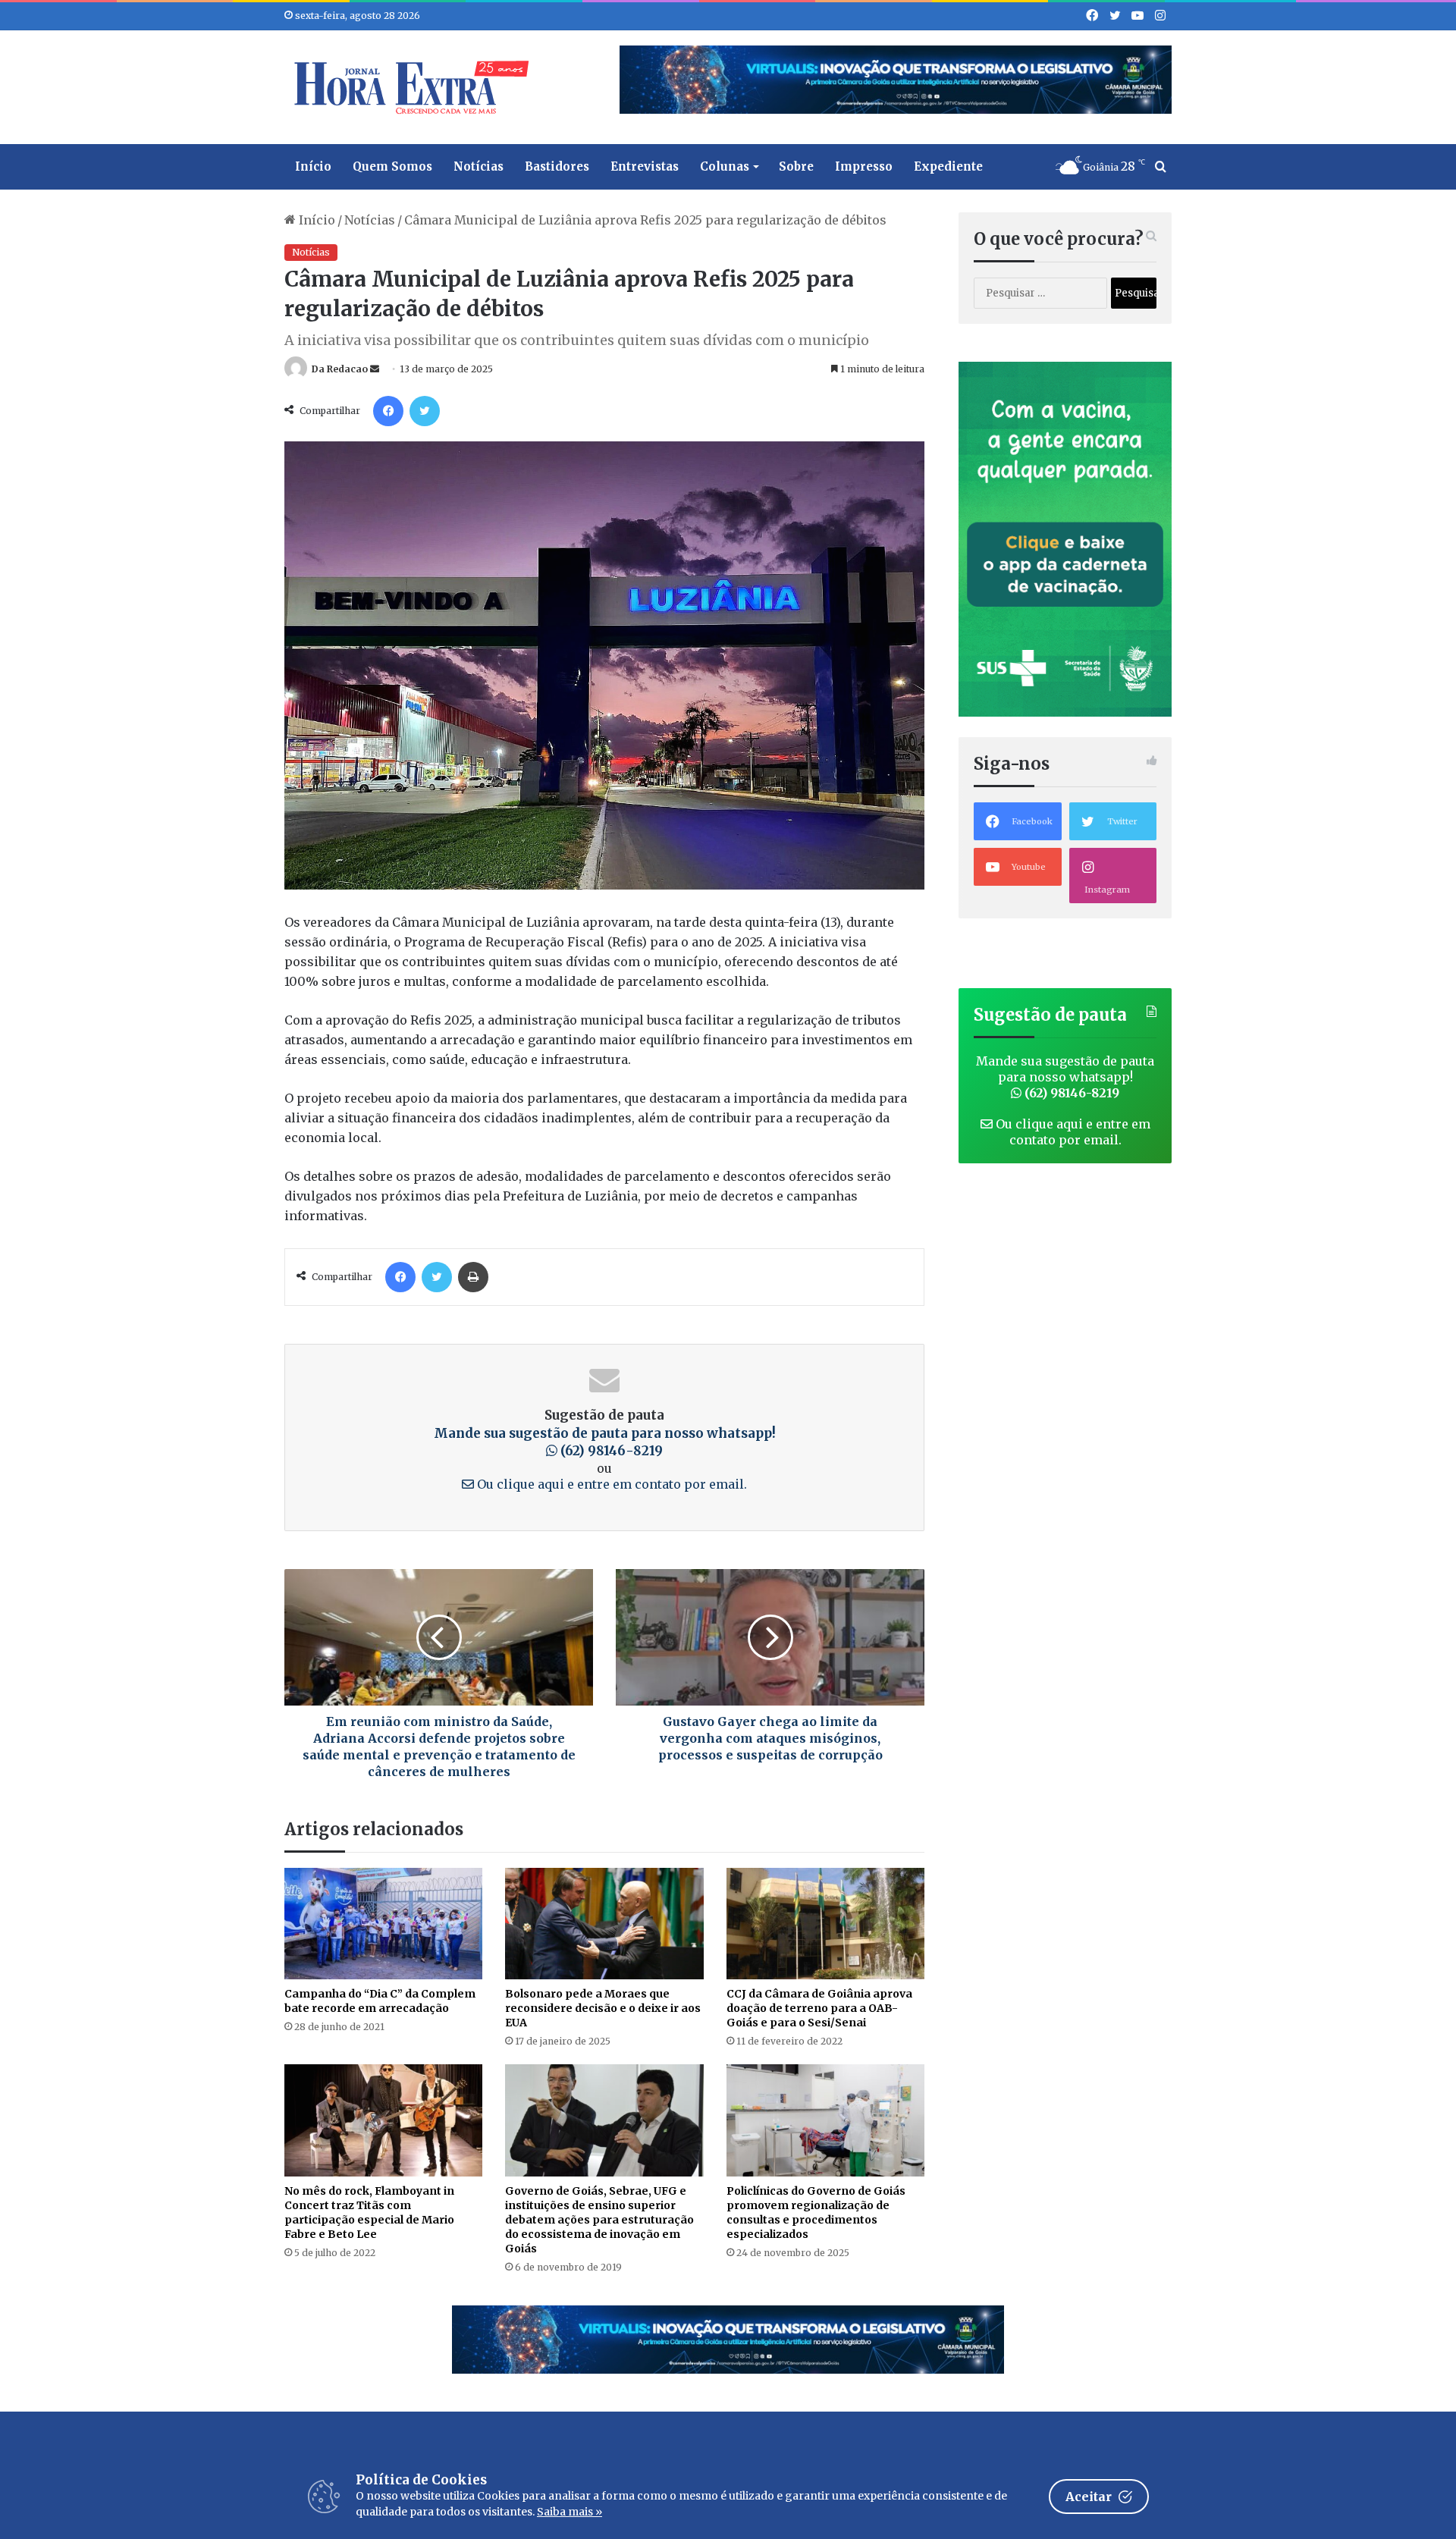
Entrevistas (645, 166)
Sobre (796, 166)
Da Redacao (340, 369)
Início (313, 166)
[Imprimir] (473, 1277)
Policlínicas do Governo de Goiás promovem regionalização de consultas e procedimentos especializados (816, 2213)
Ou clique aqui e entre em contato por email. (610, 1484)
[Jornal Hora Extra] (408, 87)
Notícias (479, 166)
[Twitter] (425, 411)
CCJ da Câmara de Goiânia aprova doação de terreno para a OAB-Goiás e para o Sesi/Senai (819, 2008)
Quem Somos (392, 166)
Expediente (948, 166)
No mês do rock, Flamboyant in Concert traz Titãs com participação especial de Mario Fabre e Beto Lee (369, 2213)
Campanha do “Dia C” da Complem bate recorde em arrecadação (380, 2001)
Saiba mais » (570, 2512)
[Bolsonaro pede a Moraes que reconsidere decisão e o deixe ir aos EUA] (604, 1924)
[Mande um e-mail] (375, 369)
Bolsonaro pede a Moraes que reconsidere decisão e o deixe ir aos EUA (603, 2008)
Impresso (864, 166)
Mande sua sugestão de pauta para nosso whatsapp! (605, 1442)
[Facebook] (388, 411)
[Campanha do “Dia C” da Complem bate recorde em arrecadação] (383, 1924)
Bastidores (557, 166)
